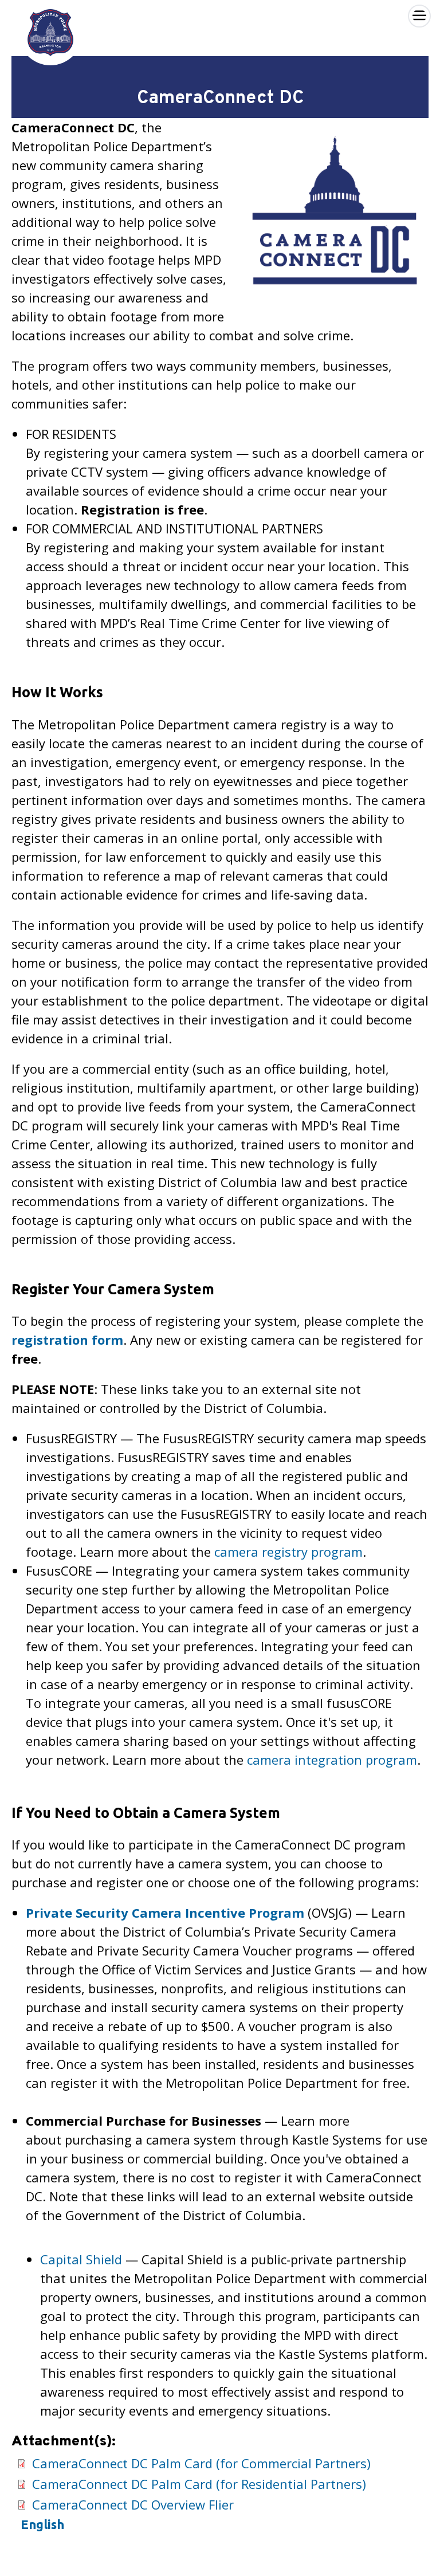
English (42, 2524)
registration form (67, 1340)
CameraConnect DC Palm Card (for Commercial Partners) (201, 2463)
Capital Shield (83, 2259)
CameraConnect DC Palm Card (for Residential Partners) (199, 2484)
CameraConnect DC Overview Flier (133, 2504)
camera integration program (332, 1760)
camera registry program (288, 1552)
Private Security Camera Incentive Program (165, 1913)
